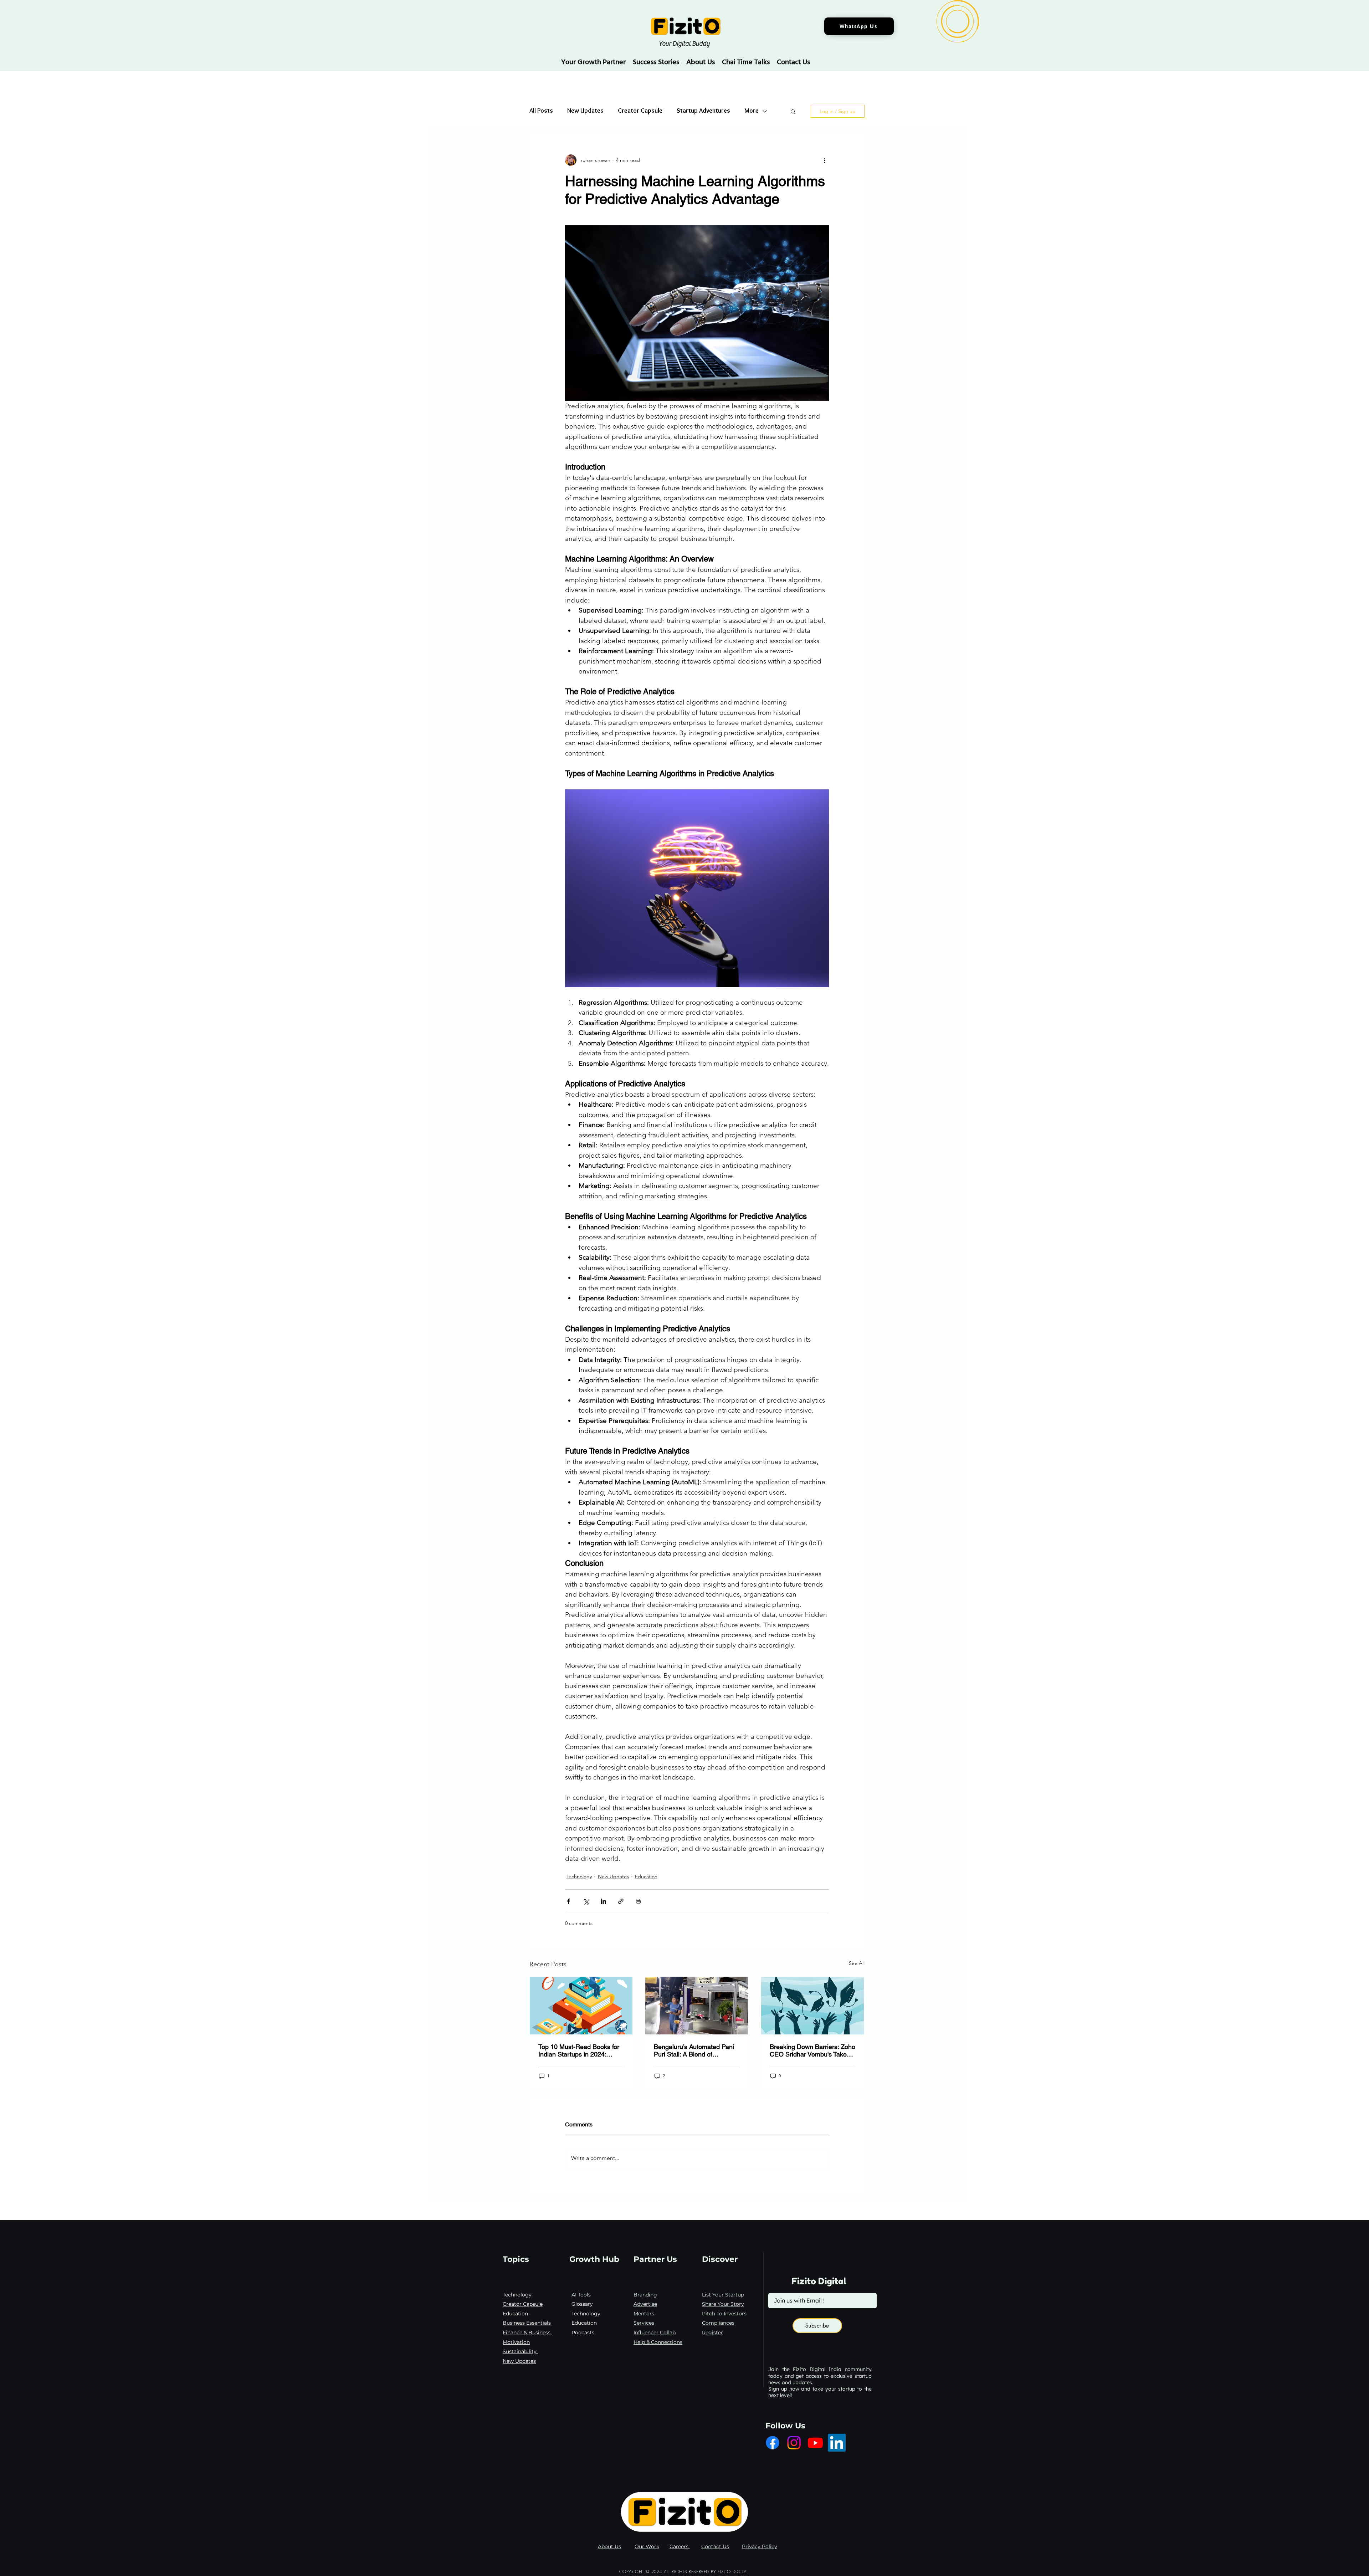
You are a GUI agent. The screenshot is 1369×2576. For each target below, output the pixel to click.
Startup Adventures (703, 111)
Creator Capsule (640, 111)
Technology (579, 1876)
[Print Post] (638, 1901)
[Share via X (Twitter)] (586, 1901)
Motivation (516, 2342)
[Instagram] (794, 2443)
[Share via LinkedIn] (603, 1901)
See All (857, 1963)
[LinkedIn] (837, 2443)
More (752, 111)
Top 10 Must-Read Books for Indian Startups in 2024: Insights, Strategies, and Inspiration (579, 2050)
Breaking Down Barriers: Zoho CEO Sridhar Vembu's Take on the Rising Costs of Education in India (812, 2050)
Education (646, 1876)
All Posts (541, 111)
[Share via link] (621, 1901)
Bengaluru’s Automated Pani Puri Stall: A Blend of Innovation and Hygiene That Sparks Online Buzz (695, 2050)
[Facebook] (773, 2443)
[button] (793, 111)
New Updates (585, 111)
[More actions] (825, 160)
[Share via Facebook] (568, 1901)
